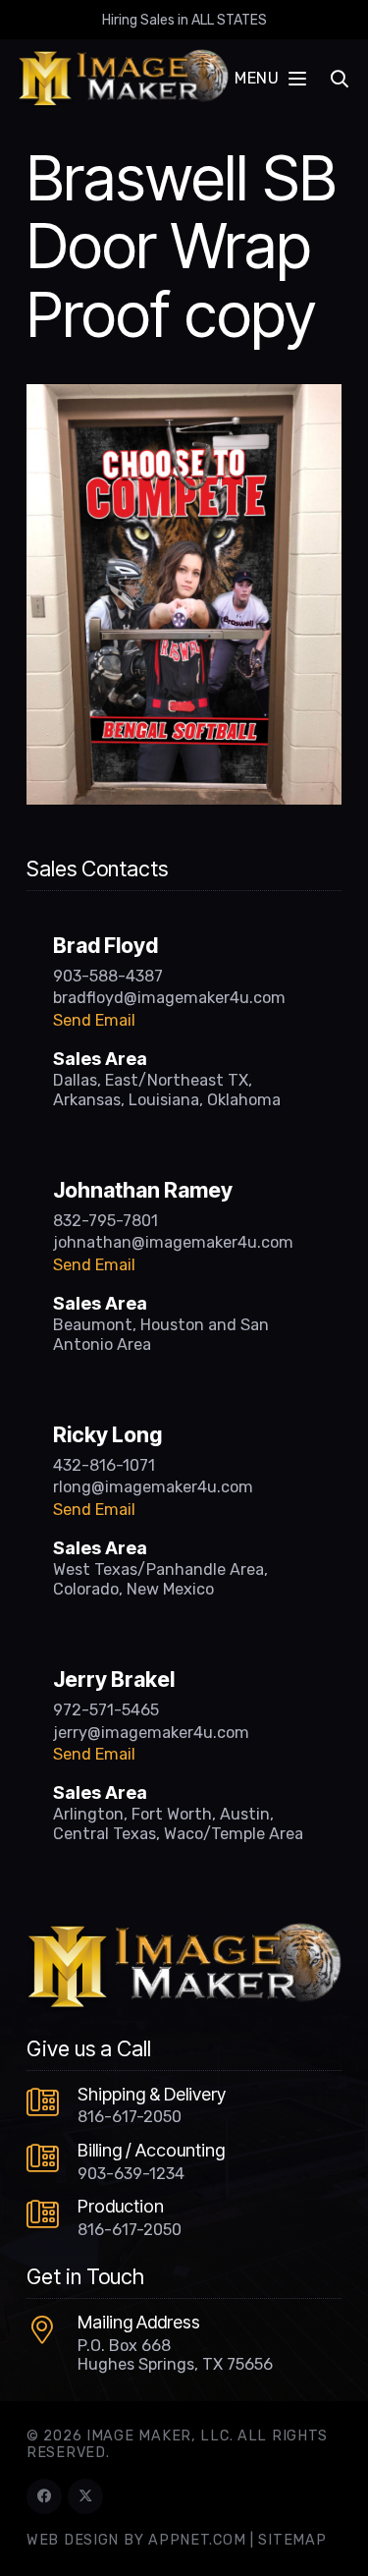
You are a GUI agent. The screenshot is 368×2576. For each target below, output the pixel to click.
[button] (270, 79)
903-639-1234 (131, 2174)
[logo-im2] (123, 79)
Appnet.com (197, 2540)
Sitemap (292, 2540)
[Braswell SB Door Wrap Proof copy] (184, 396)
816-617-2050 (130, 2117)
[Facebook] (44, 2496)
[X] (85, 2496)
